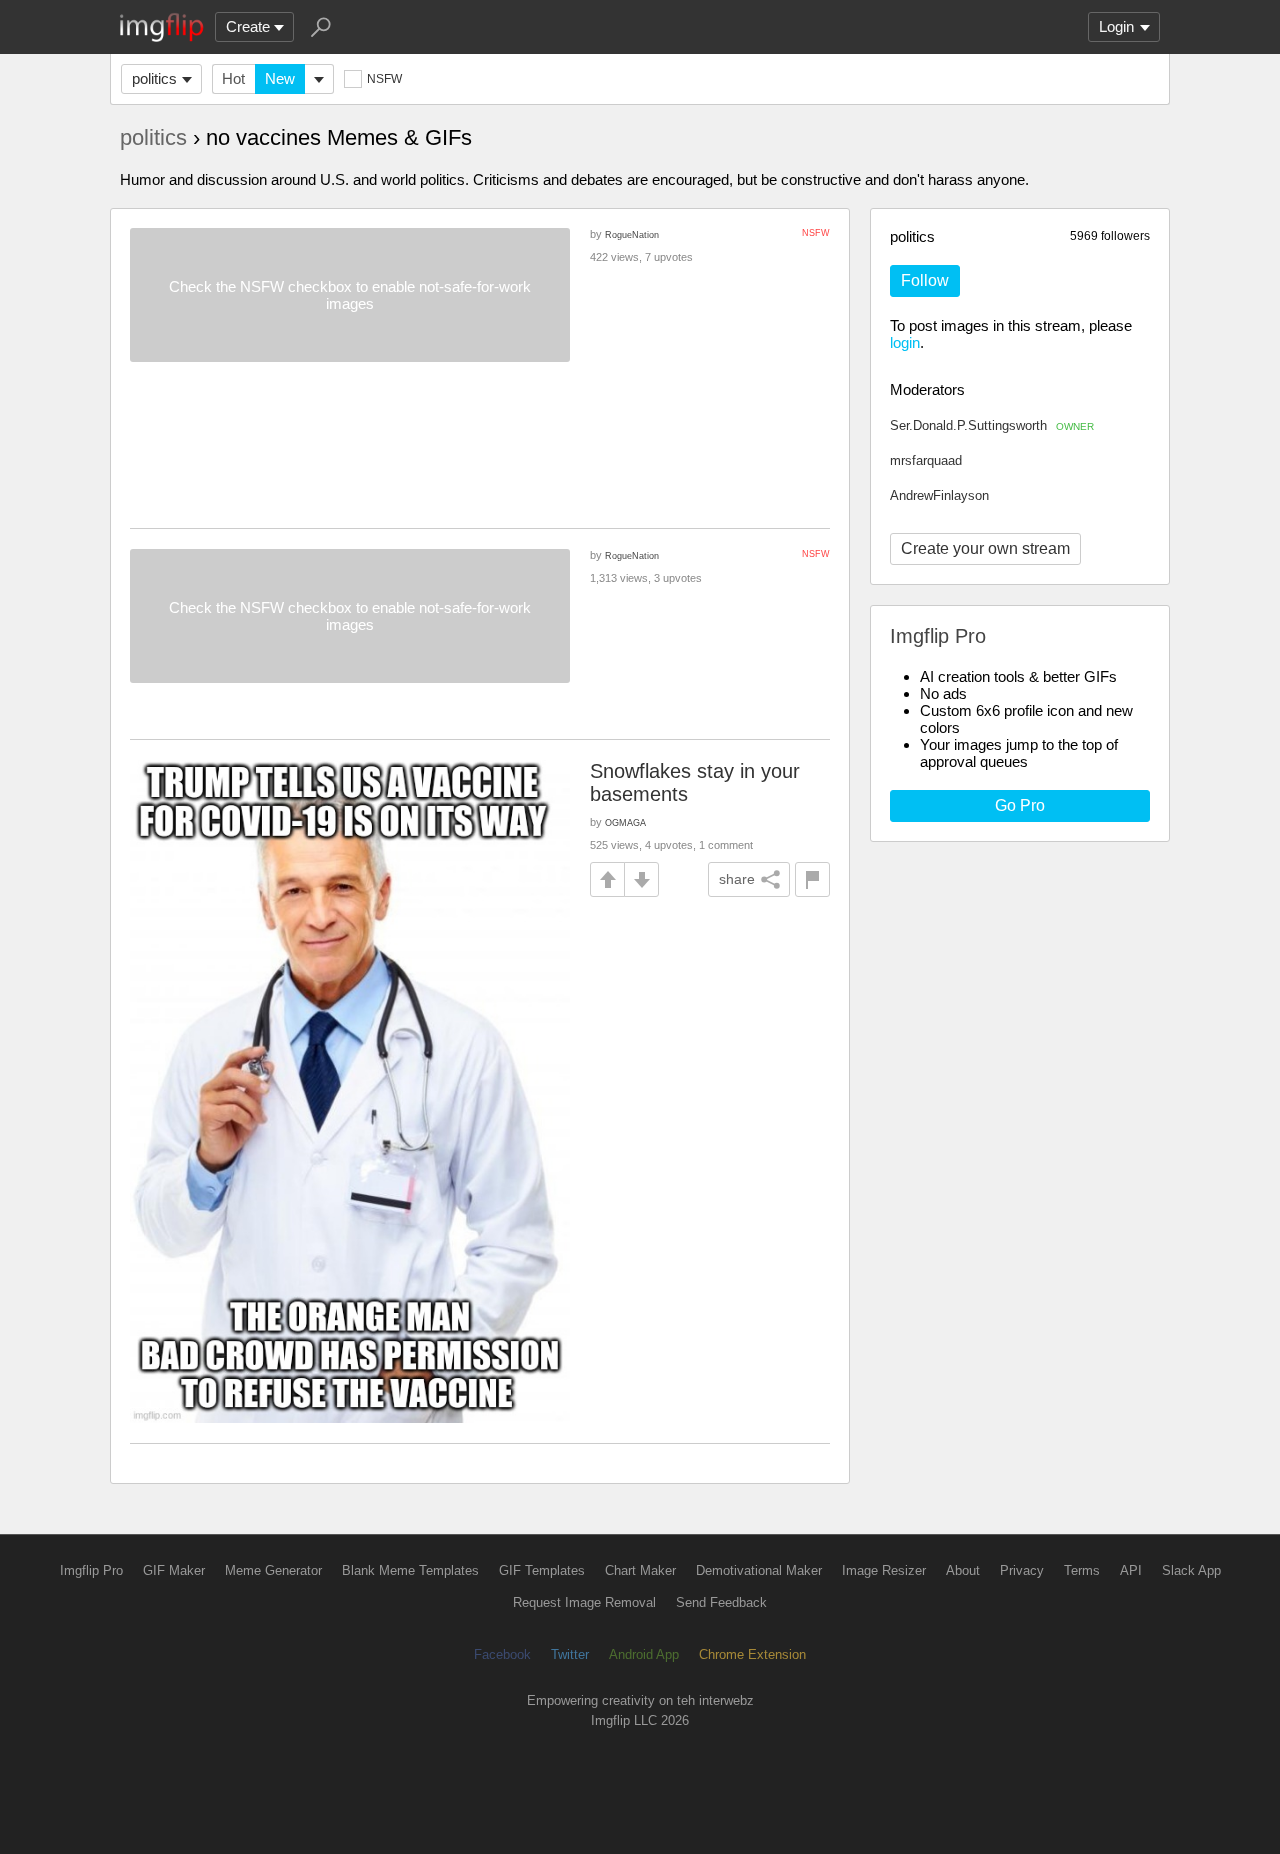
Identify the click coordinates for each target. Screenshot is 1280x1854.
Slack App (1191, 1570)
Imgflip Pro (91, 1570)
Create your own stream (985, 548)
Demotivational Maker (759, 1570)
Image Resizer (884, 1570)
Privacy (1022, 1570)
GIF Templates (542, 1570)
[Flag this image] (812, 879)
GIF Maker (174, 1570)
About (963, 1570)
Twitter (570, 1654)
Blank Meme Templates (410, 1570)
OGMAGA (625, 822)
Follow (925, 280)
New (280, 78)
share (737, 879)
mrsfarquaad (926, 460)
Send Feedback (721, 1602)
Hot (233, 78)
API (1131, 1570)
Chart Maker (640, 1570)
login (905, 342)
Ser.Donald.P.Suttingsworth (992, 425)
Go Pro (1020, 805)
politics (154, 78)
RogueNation (632, 234)
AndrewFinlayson (939, 495)
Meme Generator (273, 1570)
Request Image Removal (584, 1602)
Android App (644, 1654)
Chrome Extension (752, 1654)
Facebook (502, 1654)
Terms (1082, 1570)
